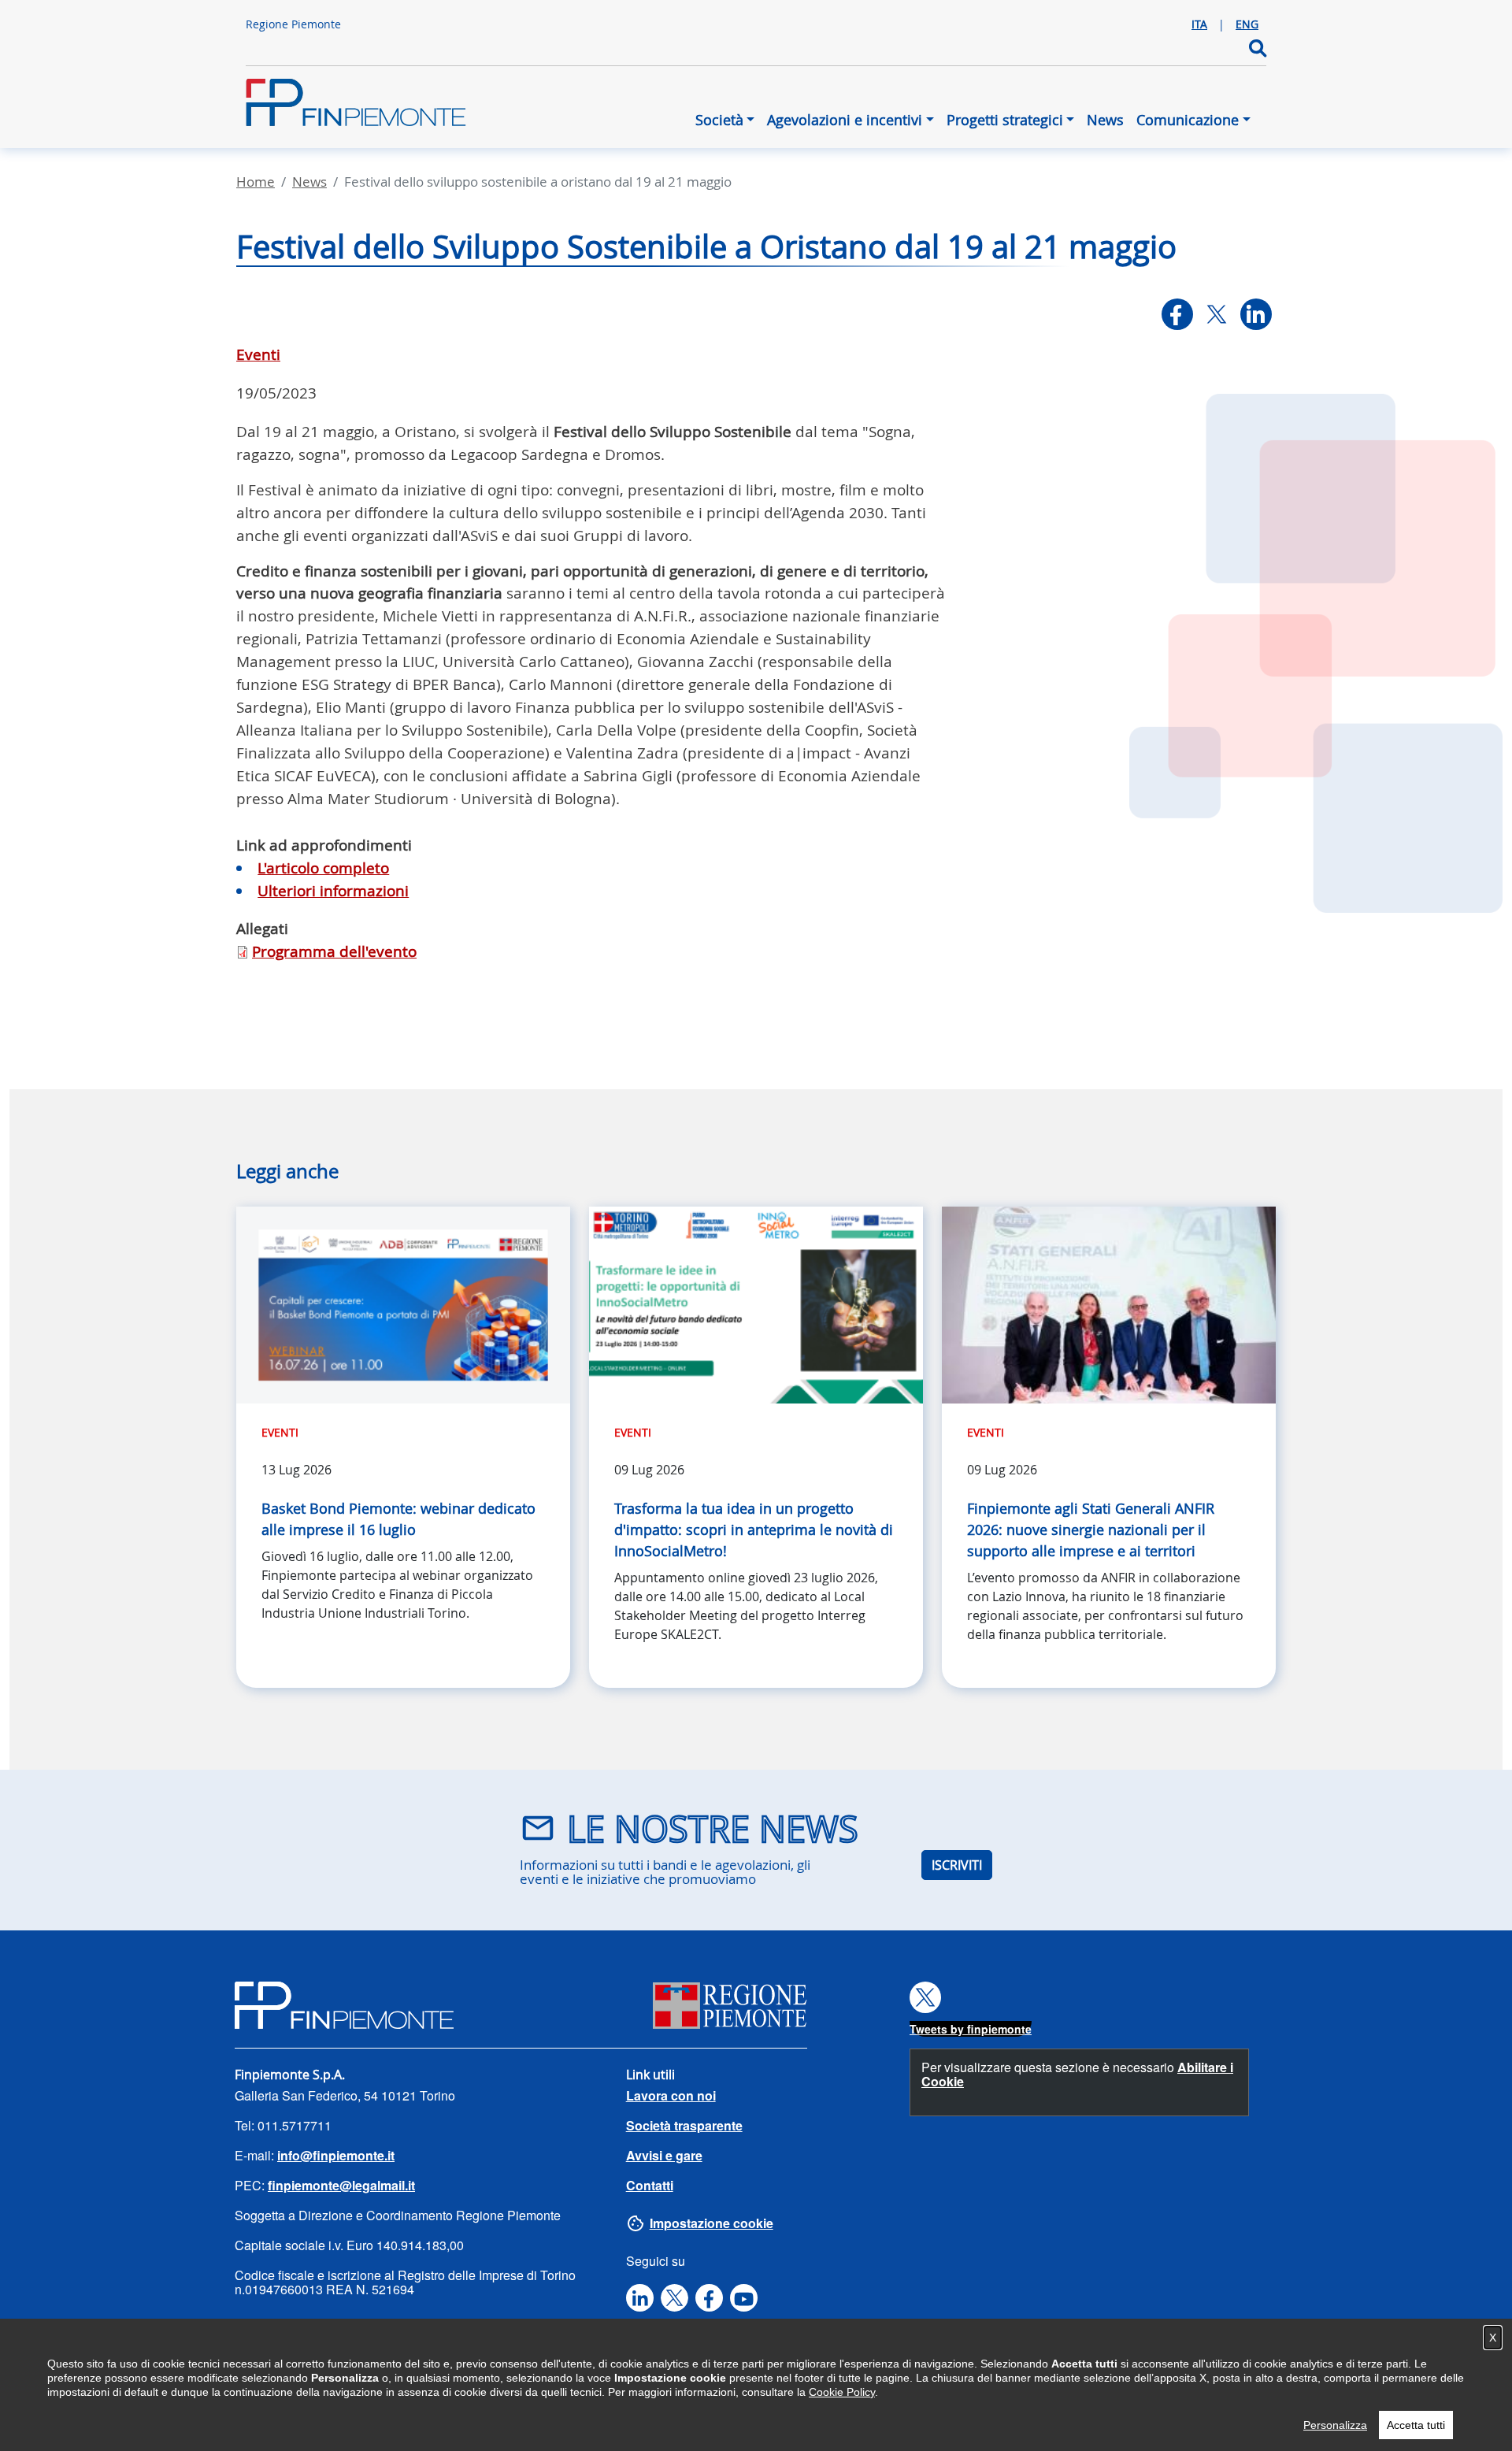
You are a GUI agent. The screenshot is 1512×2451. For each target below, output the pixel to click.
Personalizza (1335, 2425)
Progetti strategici (1005, 120)
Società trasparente (684, 2125)
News (1105, 120)
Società (719, 120)
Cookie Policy (842, 2392)
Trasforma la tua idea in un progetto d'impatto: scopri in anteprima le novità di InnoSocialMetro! (754, 1530)
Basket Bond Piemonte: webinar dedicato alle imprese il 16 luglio (398, 1519)
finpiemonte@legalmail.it (341, 2185)
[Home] (356, 110)
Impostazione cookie (712, 2223)
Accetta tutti (1416, 2425)
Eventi (258, 354)
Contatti (650, 2185)
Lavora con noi (671, 2095)
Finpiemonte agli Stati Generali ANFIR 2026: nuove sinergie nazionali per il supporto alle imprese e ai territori (1091, 1530)
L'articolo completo (323, 868)
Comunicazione (1188, 120)
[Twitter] (1217, 314)
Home (256, 182)
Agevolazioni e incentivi (845, 120)
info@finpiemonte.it (336, 2155)
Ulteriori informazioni (333, 891)
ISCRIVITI (957, 1865)
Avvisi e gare (664, 2155)
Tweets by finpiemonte (971, 2029)
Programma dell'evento (334, 951)
